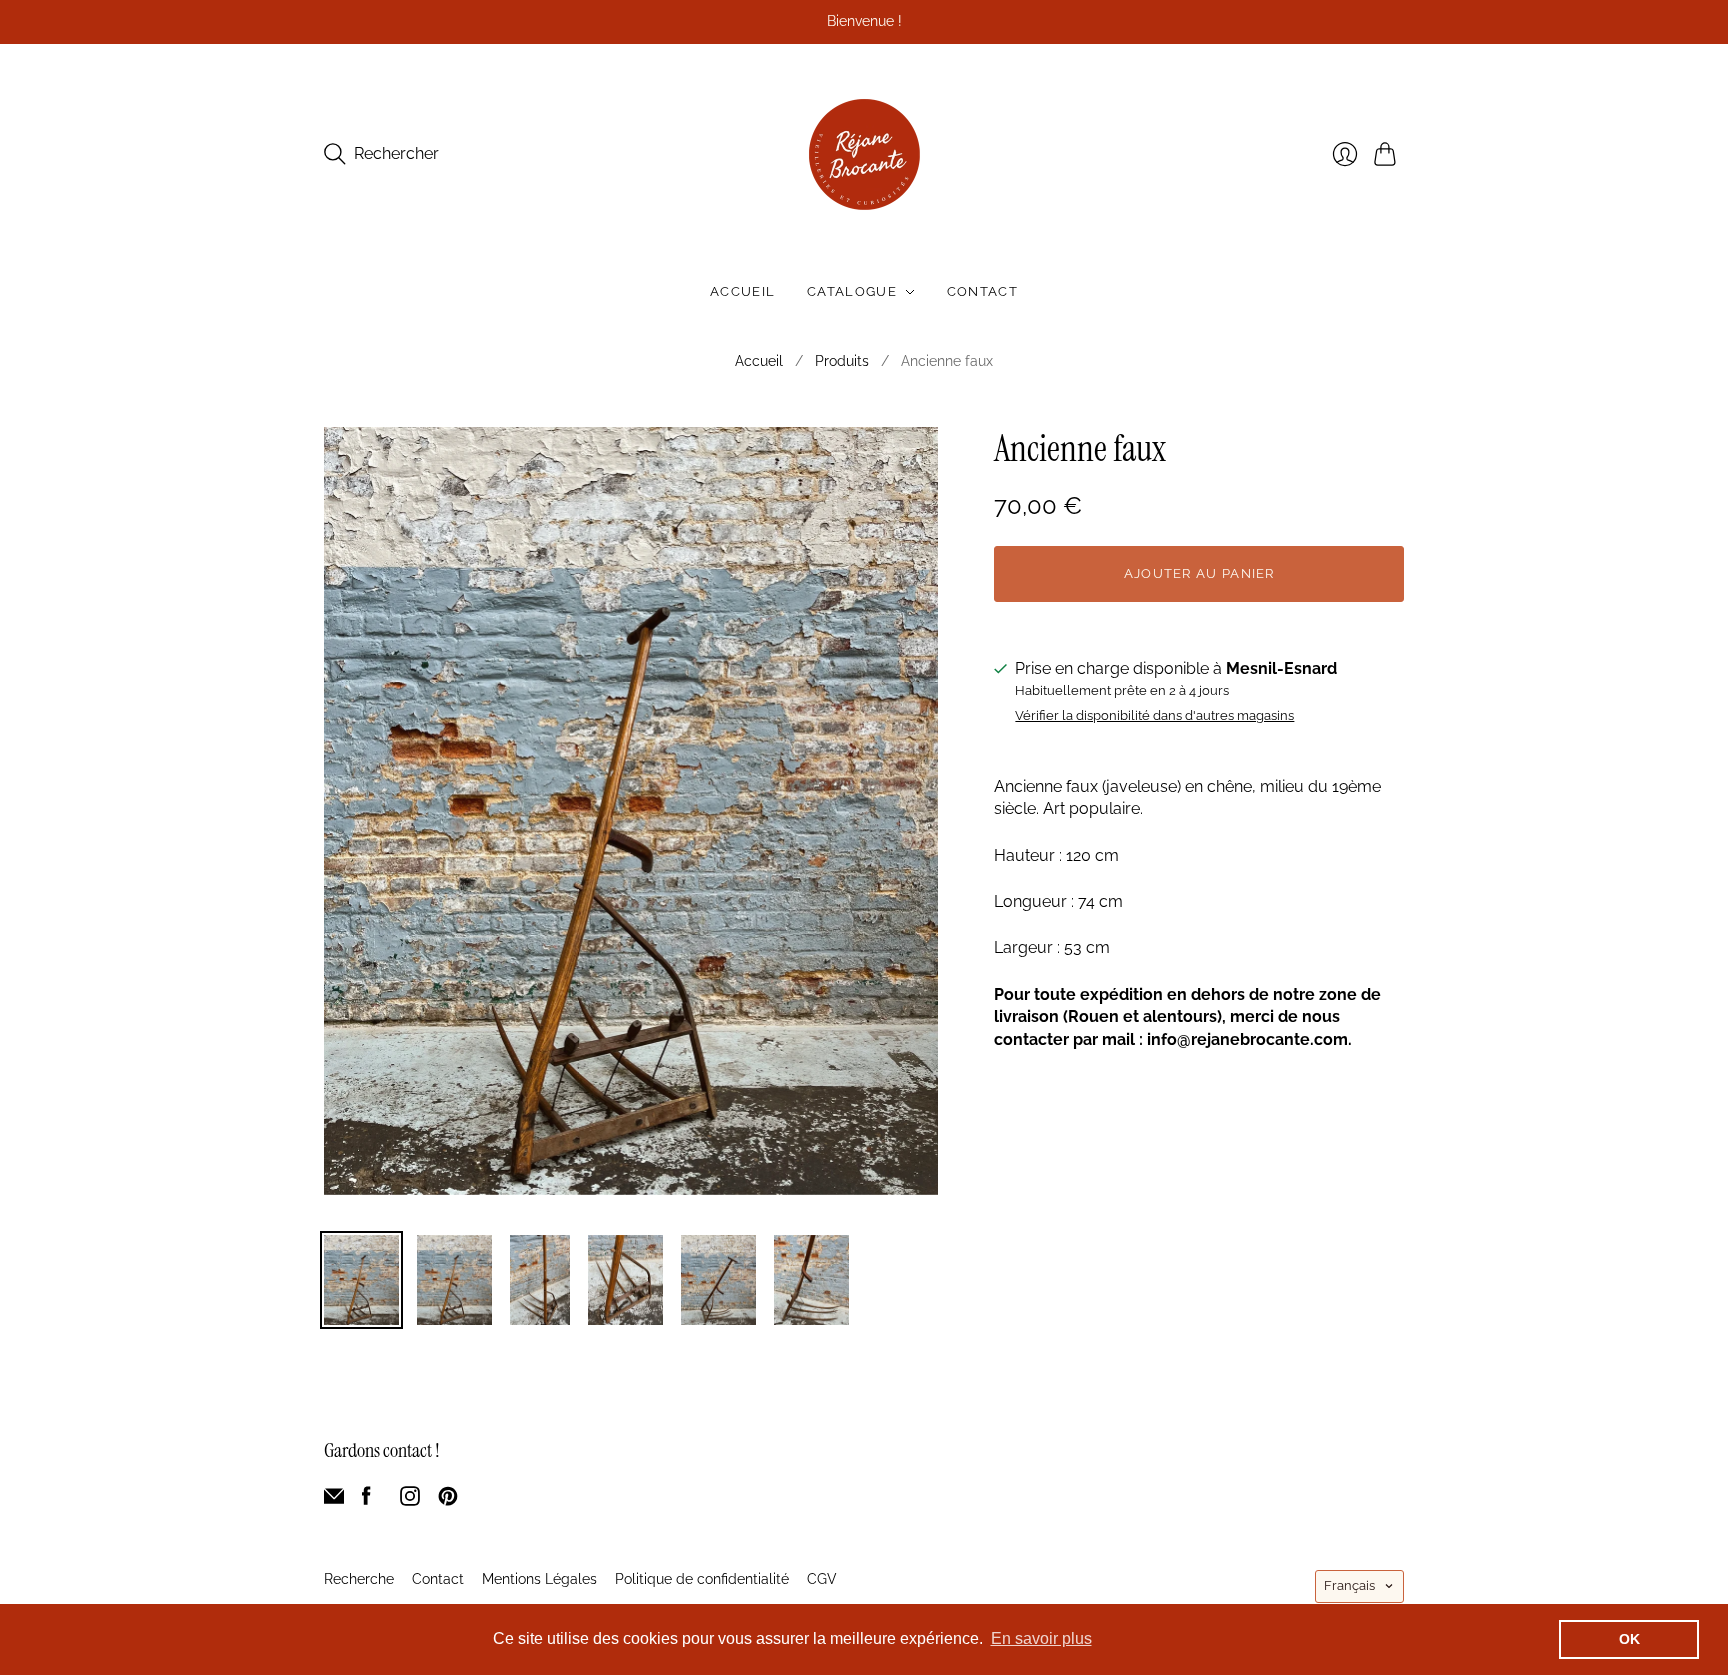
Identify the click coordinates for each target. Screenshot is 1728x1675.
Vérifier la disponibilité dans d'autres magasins (1154, 716)
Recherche (359, 1579)
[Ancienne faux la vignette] (361, 1280)
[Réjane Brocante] (864, 154)
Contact (982, 291)
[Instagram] (410, 1500)
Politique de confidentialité (702, 1579)
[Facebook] (366, 1500)
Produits (842, 361)
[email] (334, 1500)
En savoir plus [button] (1041, 1638)
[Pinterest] (448, 1500)
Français (1349, 1585)
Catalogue (852, 291)
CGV (822, 1579)
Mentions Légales (539, 1579)
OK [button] (1629, 1639)
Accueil (742, 291)
